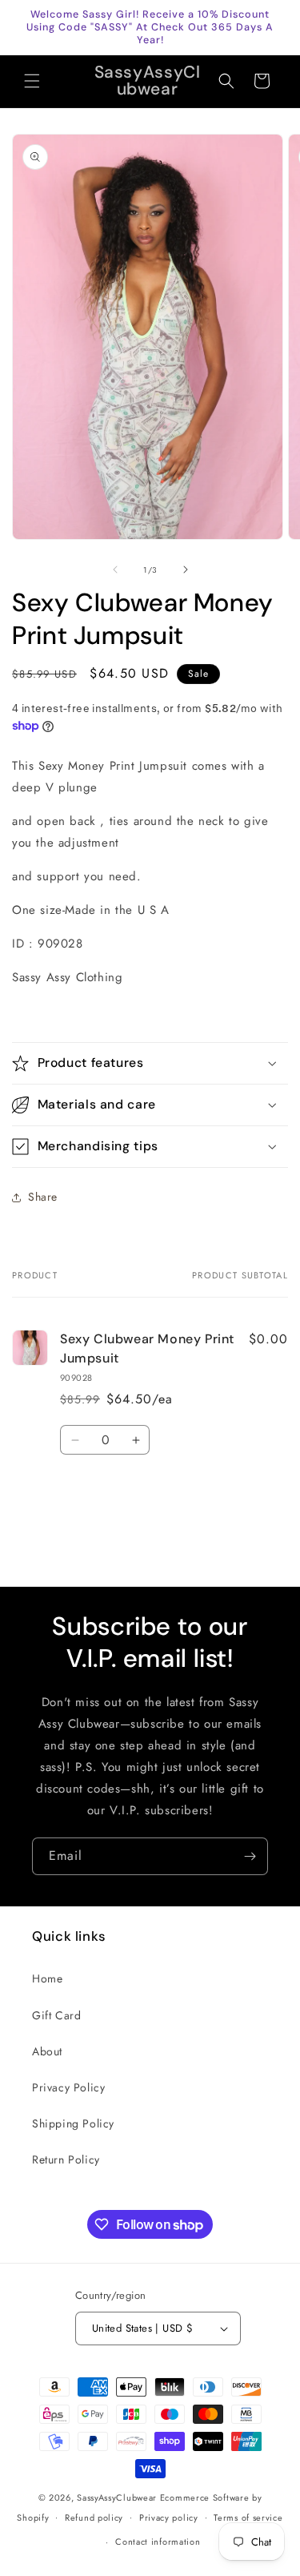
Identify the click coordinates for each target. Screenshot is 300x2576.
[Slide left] (115, 570)
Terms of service (248, 2518)
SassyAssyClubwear (117, 2498)
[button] (32, 81)
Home (47, 1978)
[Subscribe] (250, 1856)
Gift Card (56, 2015)
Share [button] (43, 1197)
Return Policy (66, 2159)
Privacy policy (169, 2518)
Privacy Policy (68, 2087)
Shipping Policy (73, 2123)
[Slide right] (186, 570)
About (47, 2051)
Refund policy (94, 2518)
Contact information (158, 2542)
